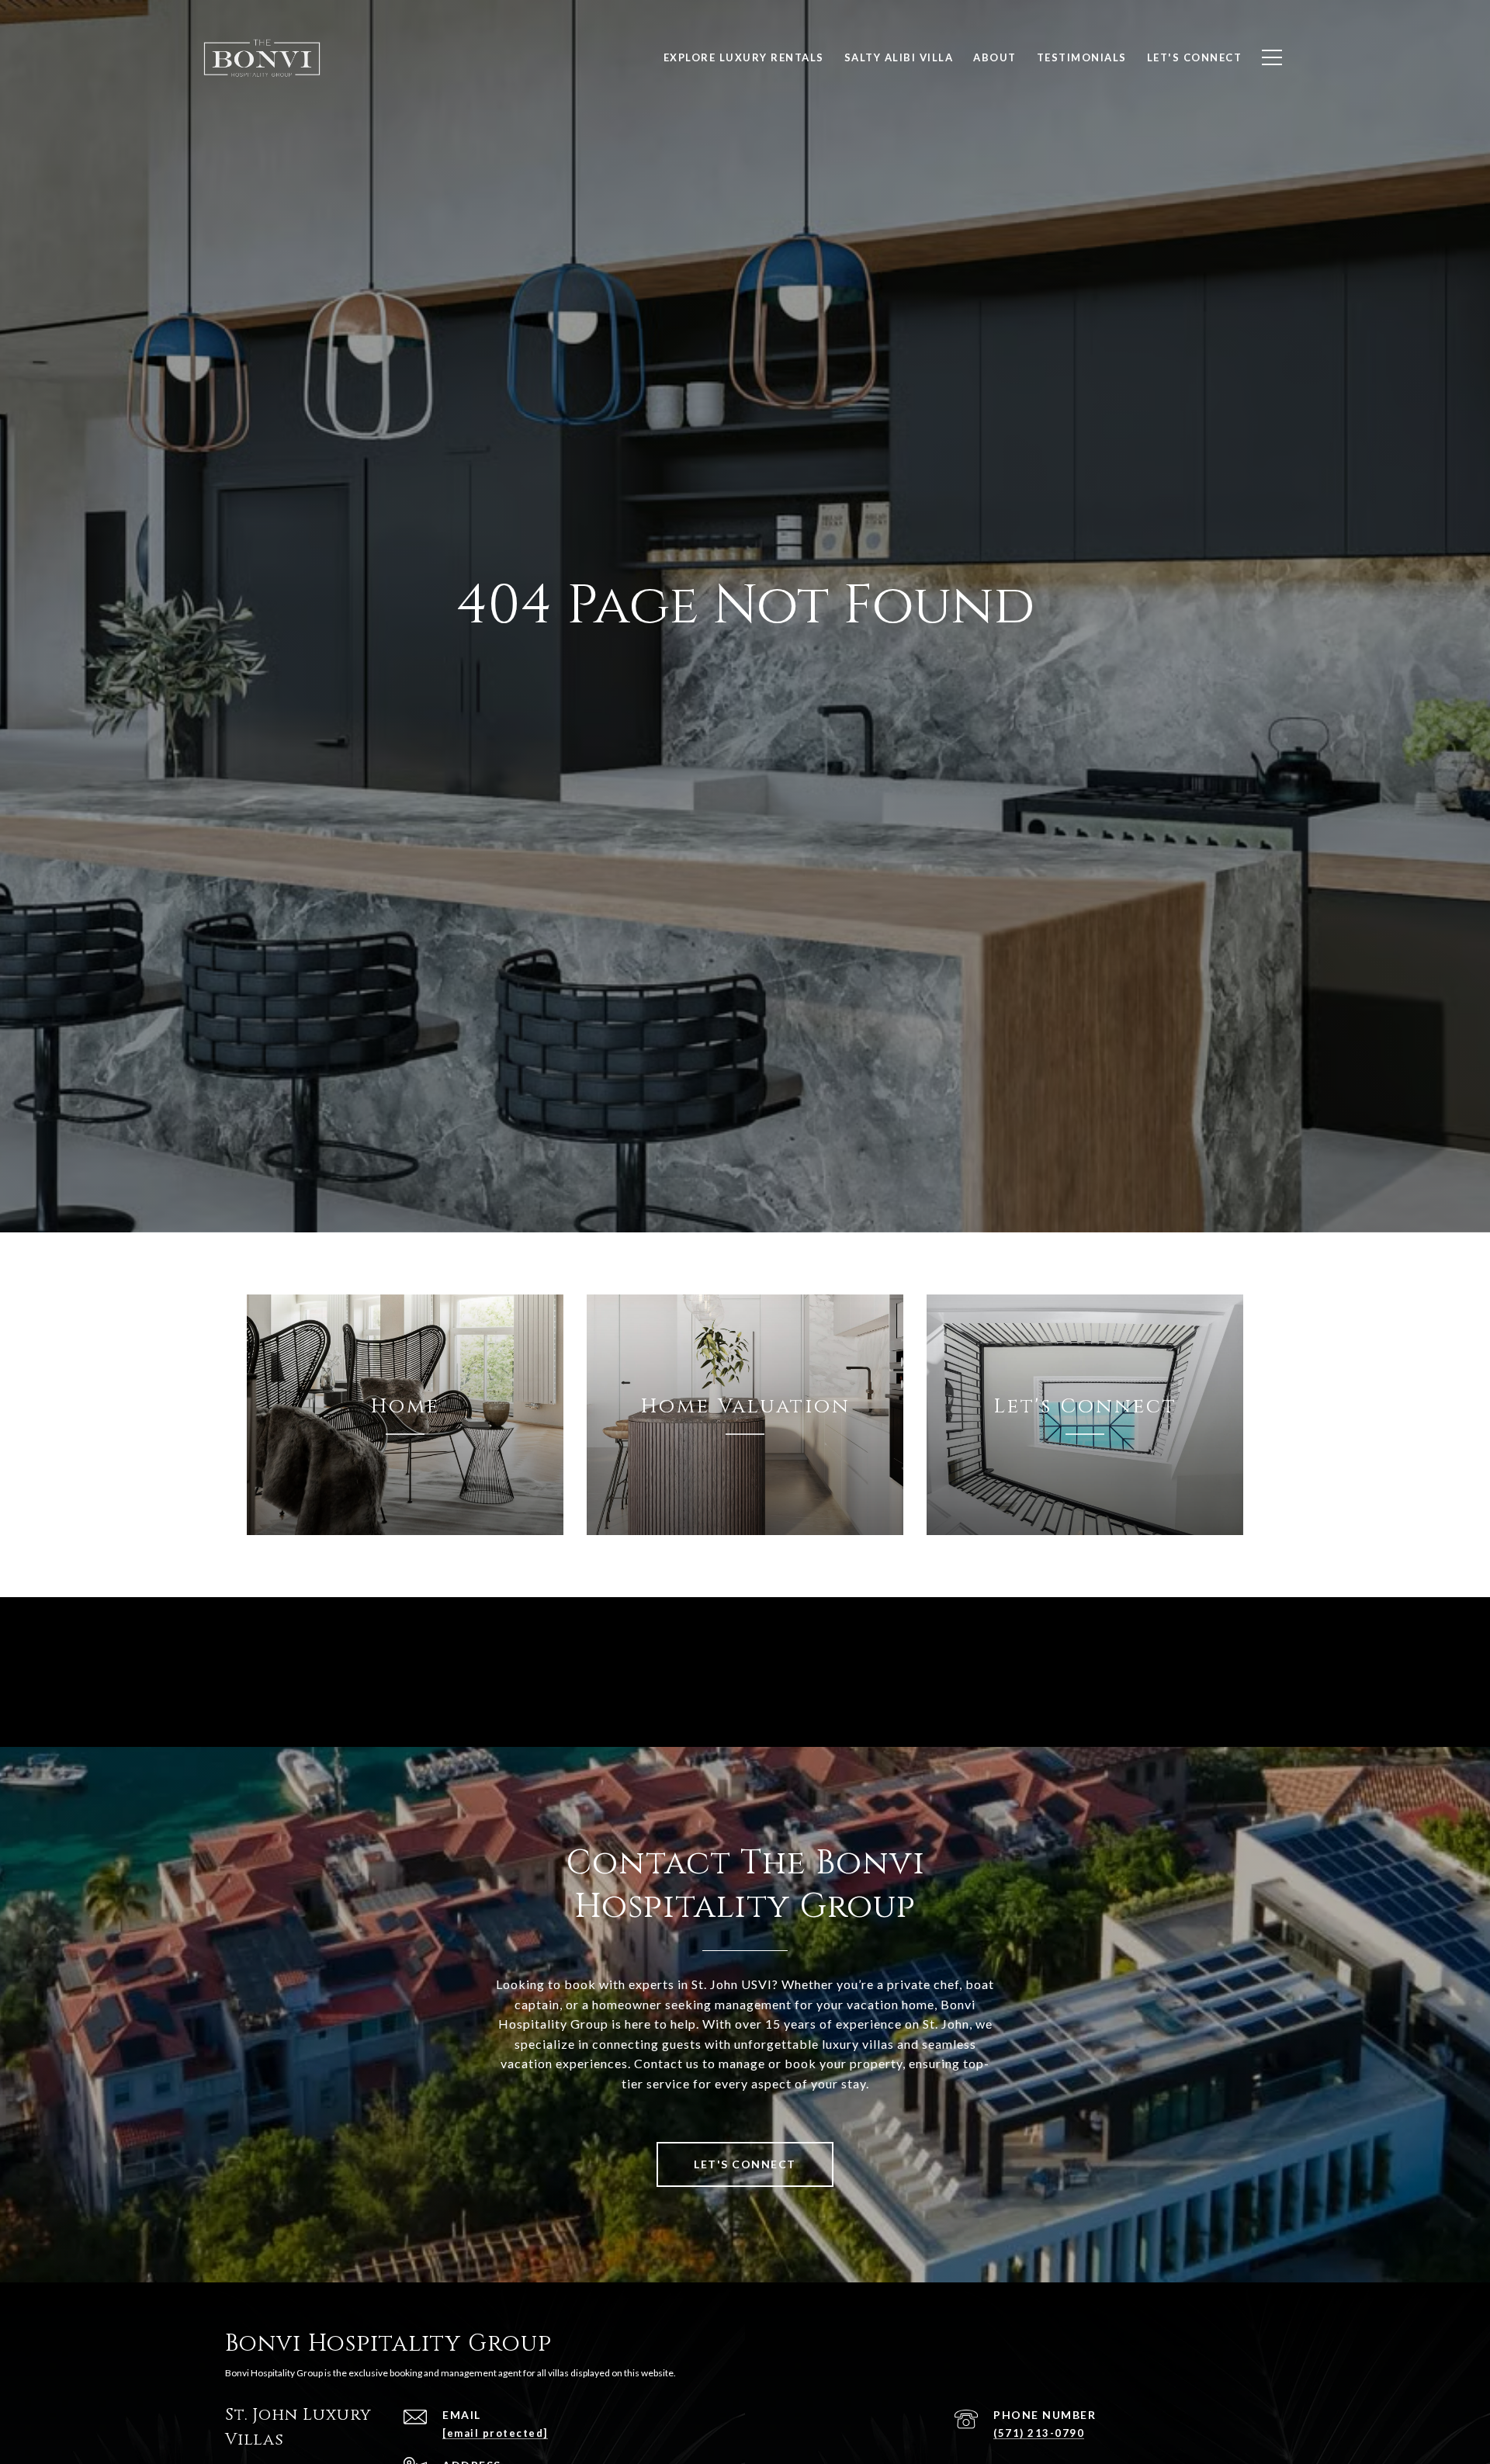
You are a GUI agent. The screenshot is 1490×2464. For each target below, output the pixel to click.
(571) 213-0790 (1039, 2433)
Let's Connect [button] (745, 2164)
